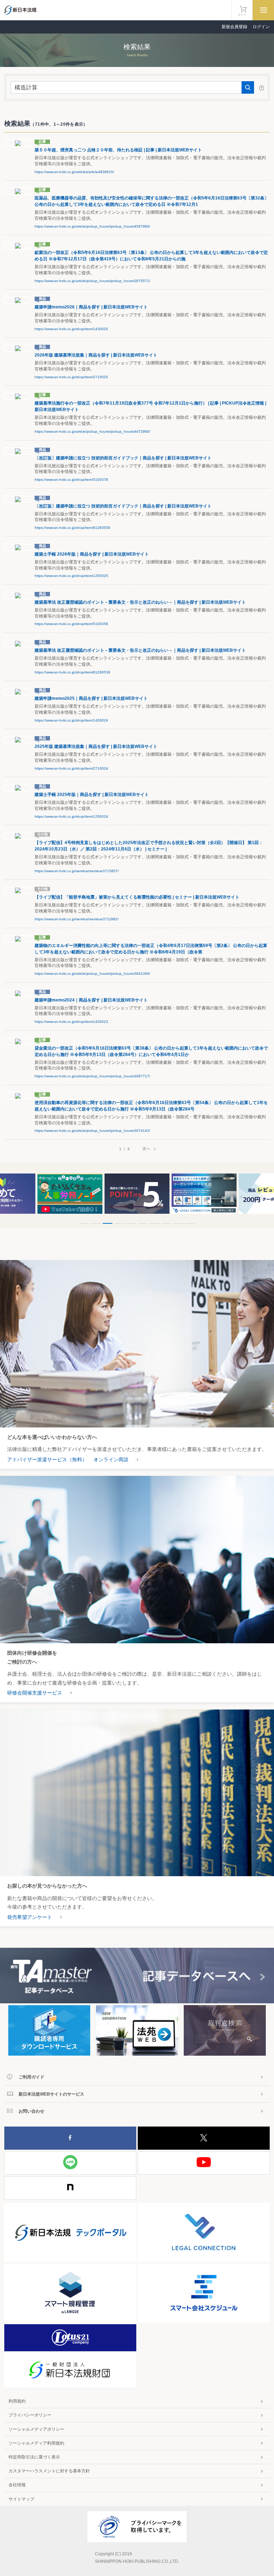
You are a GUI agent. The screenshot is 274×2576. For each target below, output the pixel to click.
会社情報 (17, 2485)
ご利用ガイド (31, 2077)
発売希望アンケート (30, 1917)
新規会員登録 (234, 27)
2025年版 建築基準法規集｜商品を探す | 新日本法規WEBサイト (96, 746)
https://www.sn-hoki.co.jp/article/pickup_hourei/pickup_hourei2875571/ (92, 281)
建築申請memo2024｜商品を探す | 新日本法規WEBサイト (91, 1000)
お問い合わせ (31, 2111)
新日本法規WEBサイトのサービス (51, 2094)
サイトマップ (21, 2499)
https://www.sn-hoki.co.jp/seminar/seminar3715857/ (77, 871)
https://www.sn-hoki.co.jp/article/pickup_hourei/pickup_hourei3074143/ (92, 1131)
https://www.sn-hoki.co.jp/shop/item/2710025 (71, 377)
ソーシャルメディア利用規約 (36, 2443)
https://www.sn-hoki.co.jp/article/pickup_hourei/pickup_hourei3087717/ (92, 1076)
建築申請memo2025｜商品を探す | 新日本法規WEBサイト (91, 698)
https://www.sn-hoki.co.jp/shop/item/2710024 (71, 768)
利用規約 (17, 2401)
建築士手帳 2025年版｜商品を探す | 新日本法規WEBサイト (92, 795)
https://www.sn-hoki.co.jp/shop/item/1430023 (71, 1022)
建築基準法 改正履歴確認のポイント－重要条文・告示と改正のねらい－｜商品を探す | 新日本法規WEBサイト (140, 602)
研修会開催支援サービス (35, 1693)
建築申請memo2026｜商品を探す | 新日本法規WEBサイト (91, 307)
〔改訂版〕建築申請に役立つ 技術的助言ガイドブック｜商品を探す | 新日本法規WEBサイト (123, 458)
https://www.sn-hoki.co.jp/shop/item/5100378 (71, 480)
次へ (146, 1149)
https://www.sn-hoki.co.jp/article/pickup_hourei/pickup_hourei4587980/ (92, 226)
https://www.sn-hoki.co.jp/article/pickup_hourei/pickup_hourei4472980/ (92, 431)
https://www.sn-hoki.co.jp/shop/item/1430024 (71, 720)
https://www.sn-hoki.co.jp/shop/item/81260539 (72, 672)
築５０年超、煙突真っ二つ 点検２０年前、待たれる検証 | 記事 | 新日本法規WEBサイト (118, 150)
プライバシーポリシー (30, 2415)
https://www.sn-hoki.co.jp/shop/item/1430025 (71, 329)
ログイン (261, 27)
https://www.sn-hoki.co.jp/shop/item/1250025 (71, 576)
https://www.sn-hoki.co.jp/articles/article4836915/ (74, 172)
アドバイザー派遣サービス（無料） (47, 1459)
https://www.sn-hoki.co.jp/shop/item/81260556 (72, 528)
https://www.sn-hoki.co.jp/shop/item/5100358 (71, 624)
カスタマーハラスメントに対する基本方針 (49, 2471)
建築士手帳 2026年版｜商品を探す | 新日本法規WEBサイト (92, 554)
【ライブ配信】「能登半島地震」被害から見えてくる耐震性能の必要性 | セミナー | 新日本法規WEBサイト (137, 897)
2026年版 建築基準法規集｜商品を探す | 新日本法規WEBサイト (96, 355)
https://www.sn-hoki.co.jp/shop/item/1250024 (71, 816)
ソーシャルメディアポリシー (36, 2429)
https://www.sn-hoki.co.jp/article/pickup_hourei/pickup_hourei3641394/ (92, 974)
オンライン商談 (111, 1459)
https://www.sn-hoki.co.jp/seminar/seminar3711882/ (77, 919)
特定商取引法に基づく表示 (34, 2457)
